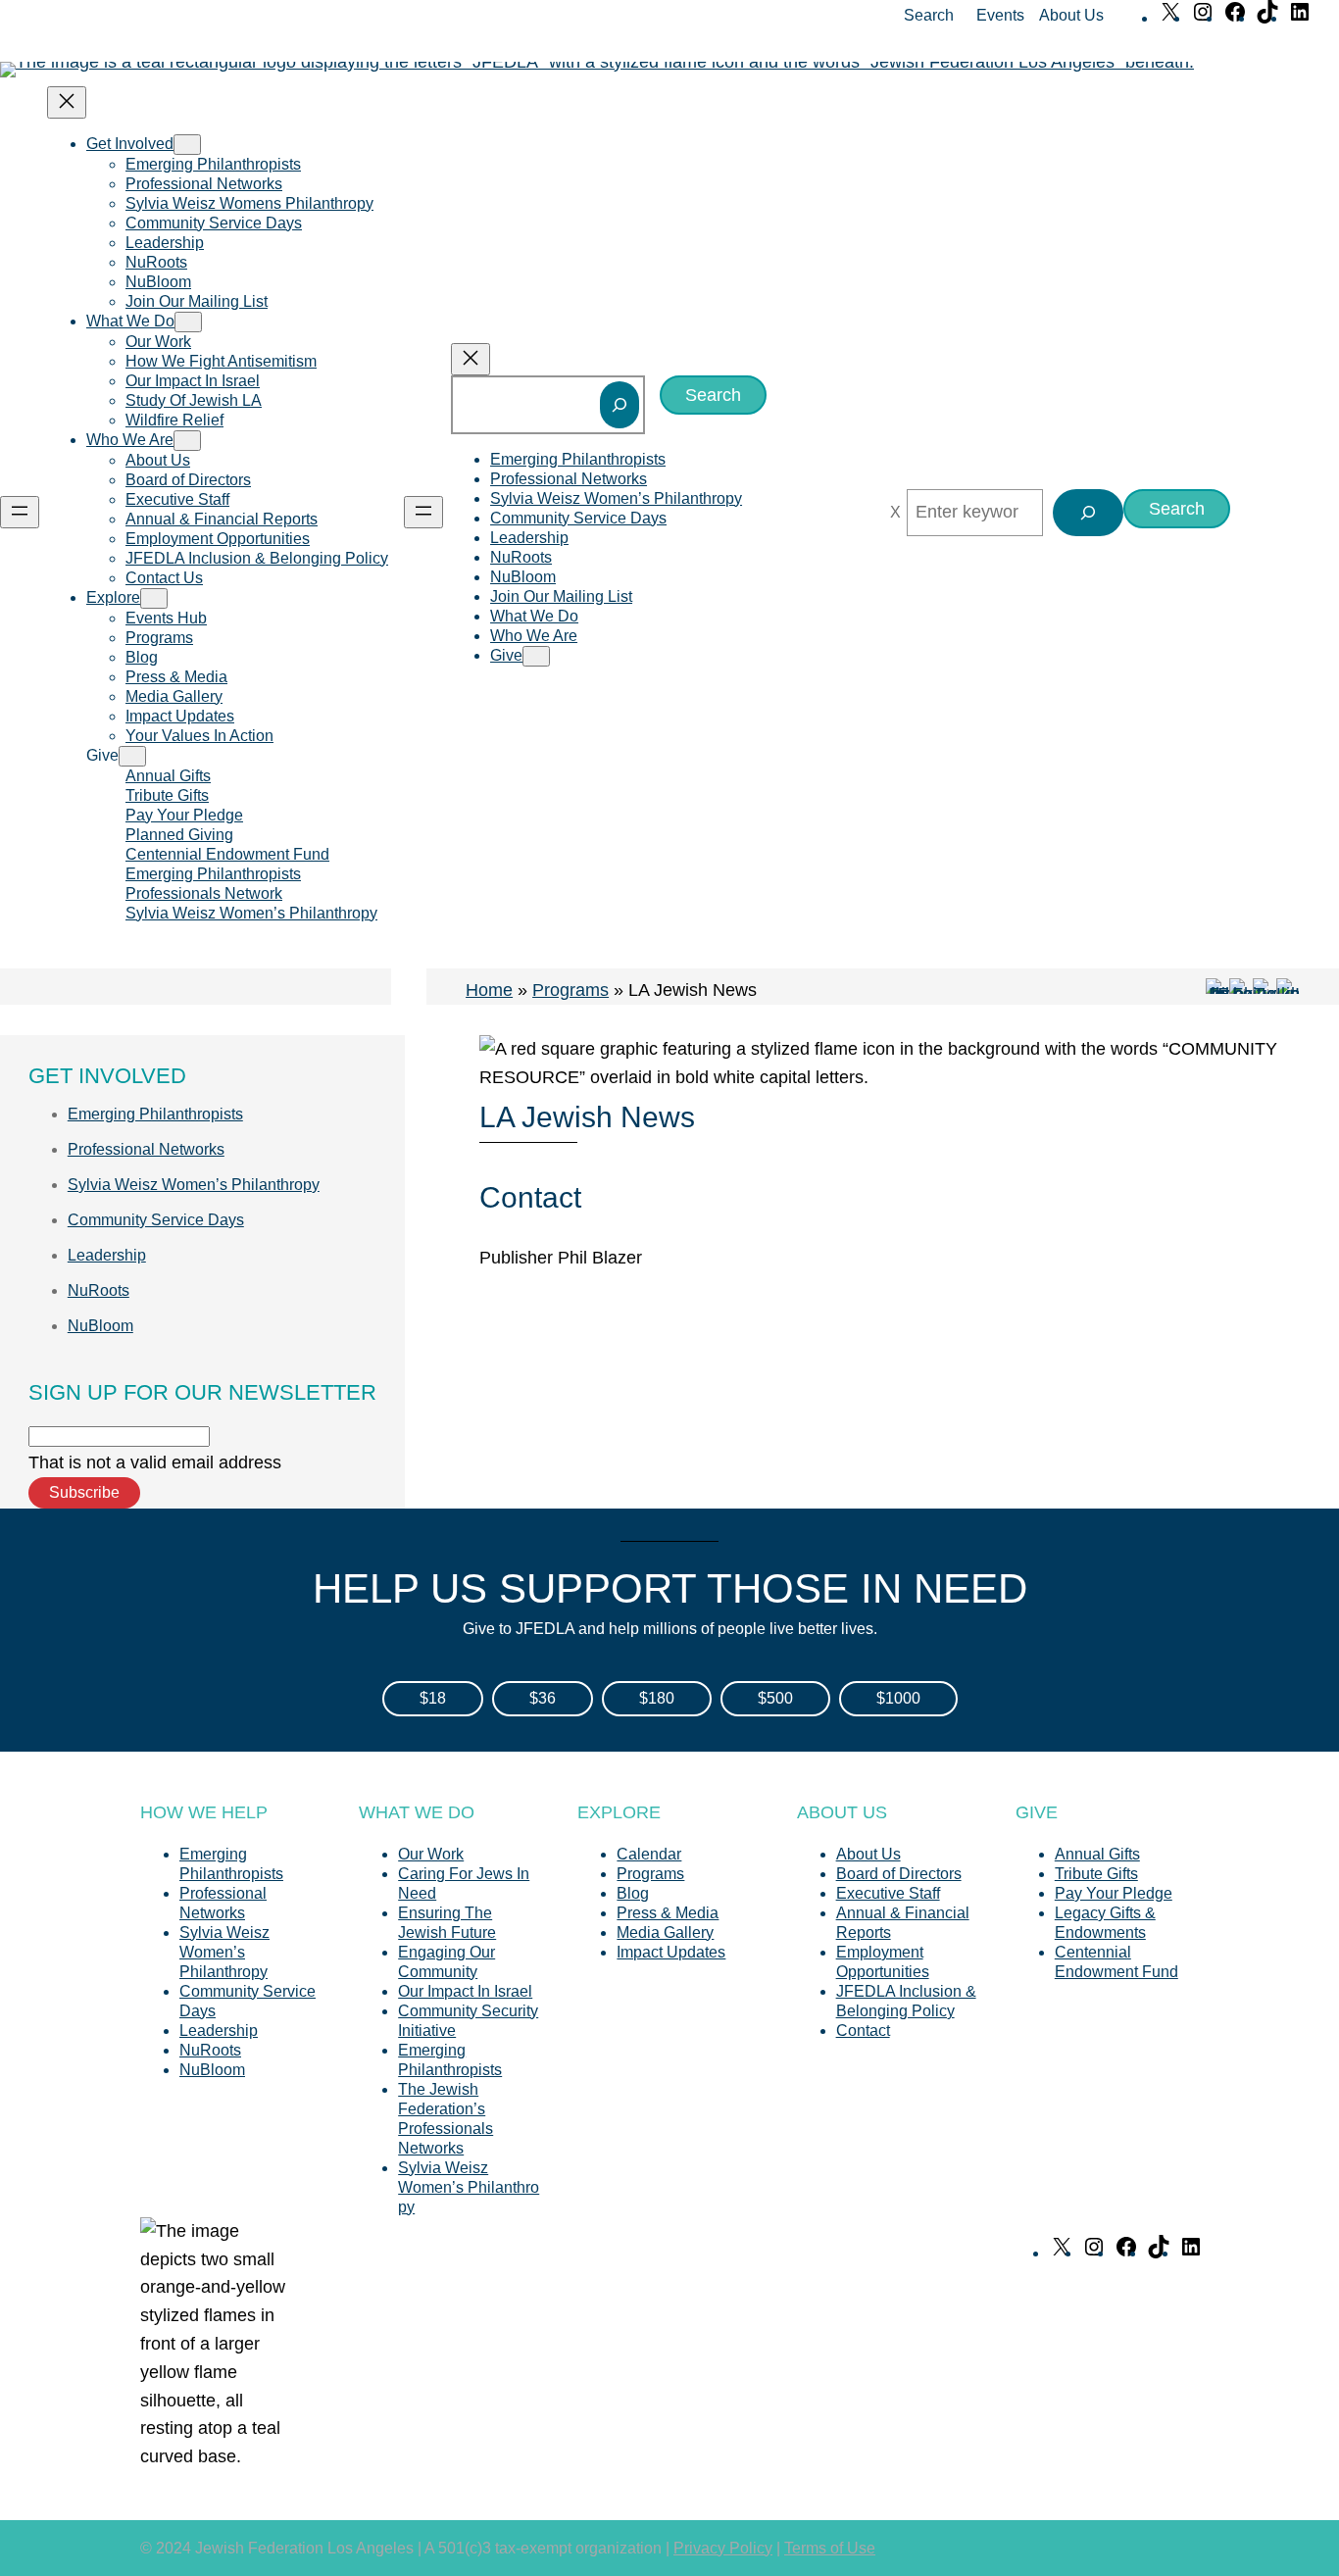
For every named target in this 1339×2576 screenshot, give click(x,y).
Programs (570, 990)
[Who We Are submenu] (187, 441)
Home (489, 990)
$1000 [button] (898, 1698)
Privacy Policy (723, 2548)
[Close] (895, 513)
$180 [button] (657, 1698)
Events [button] (1000, 15)
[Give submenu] (132, 756)
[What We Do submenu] (188, 322)
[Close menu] (67, 102)
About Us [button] (1071, 15)
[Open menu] (20, 512)
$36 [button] (543, 1698)
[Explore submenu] (154, 598)
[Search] (620, 405)
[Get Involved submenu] (187, 145)
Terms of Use (830, 2548)
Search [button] (929, 15)
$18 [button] (433, 1698)
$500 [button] (775, 1698)
